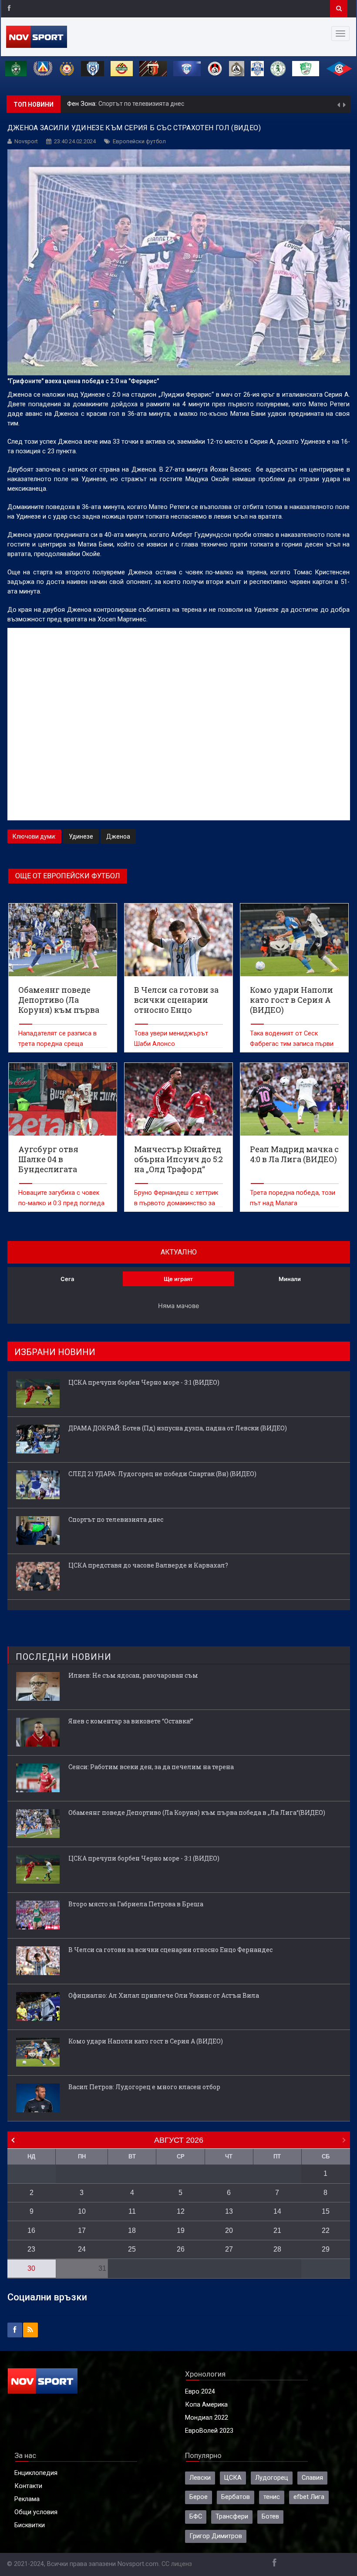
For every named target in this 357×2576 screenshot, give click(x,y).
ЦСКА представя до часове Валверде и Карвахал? (175, 104)
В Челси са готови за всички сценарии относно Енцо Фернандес (170, 1950)
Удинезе (81, 836)
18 (132, 2230)
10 (82, 2211)
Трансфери (232, 2517)
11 (132, 2211)
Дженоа (118, 836)
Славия (312, 2478)
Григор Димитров (216, 2536)
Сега (67, 1279)
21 (277, 2230)
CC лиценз (177, 2564)
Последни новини (64, 1657)
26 (181, 2249)
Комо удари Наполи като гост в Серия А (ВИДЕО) (146, 2041)
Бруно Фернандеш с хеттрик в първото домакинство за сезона (176, 1203)
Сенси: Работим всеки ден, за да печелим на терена (151, 1767)
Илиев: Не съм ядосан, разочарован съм (133, 1675)
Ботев (270, 2517)
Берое (199, 2497)
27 (229, 2249)
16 (31, 2230)
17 (82, 2230)
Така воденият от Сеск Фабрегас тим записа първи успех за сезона (292, 1044)
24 (82, 2249)
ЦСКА (233, 2478)
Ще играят (178, 1279)
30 (31, 2268)
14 (277, 2211)
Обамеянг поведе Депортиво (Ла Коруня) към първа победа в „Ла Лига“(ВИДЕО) (197, 1812)
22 (326, 2230)
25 (132, 2249)
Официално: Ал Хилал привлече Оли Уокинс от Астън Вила (164, 1995)
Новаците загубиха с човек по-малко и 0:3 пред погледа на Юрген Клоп (61, 1203)
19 (181, 2230)
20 (229, 2230)
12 (181, 2211)
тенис (272, 2497)
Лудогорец (272, 2478)
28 (277, 2249)
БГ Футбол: (84, 104)
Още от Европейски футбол (68, 876)
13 (229, 2211)
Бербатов (236, 2497)
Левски (200, 2478)
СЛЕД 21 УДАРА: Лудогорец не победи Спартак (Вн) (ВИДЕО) (162, 1474)
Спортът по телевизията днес (116, 1519)
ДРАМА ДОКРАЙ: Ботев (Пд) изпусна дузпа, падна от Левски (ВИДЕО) (178, 1428)
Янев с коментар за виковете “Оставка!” (131, 1721)
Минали (290, 1279)
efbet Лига (309, 2497)
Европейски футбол (139, 141)
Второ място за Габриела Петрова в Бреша (136, 1904)
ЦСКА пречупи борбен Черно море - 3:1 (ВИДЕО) (144, 1382)
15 (326, 2211)
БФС (196, 2517)
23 (31, 2249)
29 (326, 2249)
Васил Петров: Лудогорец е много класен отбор (144, 2087)
